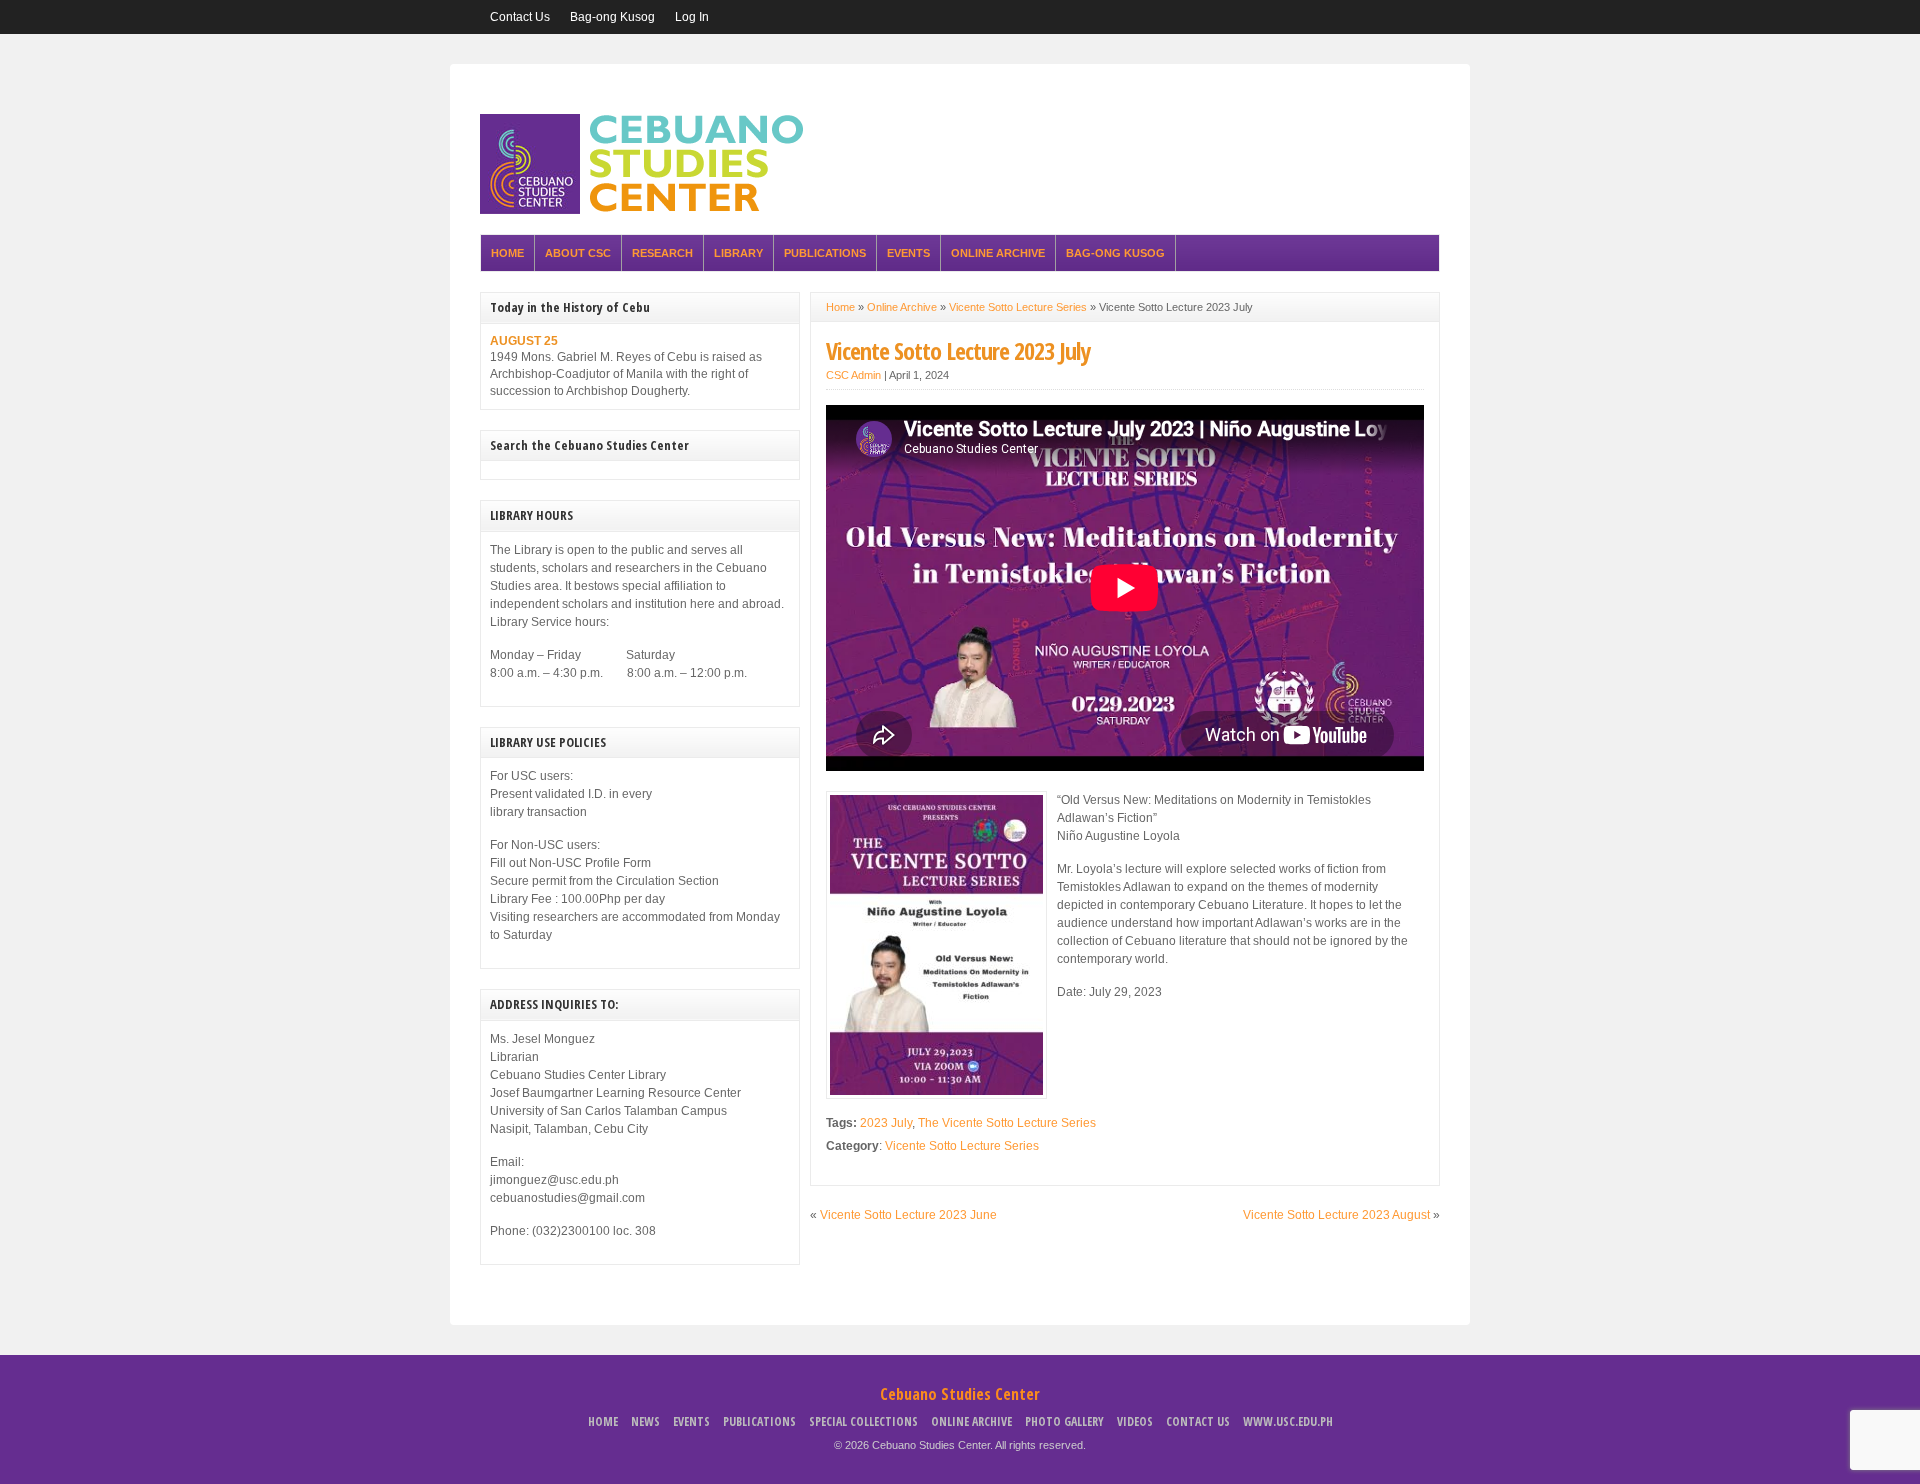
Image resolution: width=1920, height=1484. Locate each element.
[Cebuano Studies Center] (648, 210)
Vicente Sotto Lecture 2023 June (908, 1215)
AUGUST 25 (524, 341)
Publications (825, 253)
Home (507, 253)
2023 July (886, 1123)
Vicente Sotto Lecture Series (1018, 307)
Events (908, 253)
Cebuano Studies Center (960, 1394)
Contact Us (520, 17)
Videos (1135, 1421)
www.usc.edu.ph (1288, 1421)
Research (662, 253)
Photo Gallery (1064, 1421)
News (645, 1421)
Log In (692, 17)
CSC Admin (853, 375)
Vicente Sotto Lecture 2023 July (958, 350)
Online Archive (998, 253)
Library (738, 253)
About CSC (578, 253)
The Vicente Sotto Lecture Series (1007, 1123)
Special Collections (863, 1421)
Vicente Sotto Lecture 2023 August (1336, 1215)
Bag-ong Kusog (612, 17)
